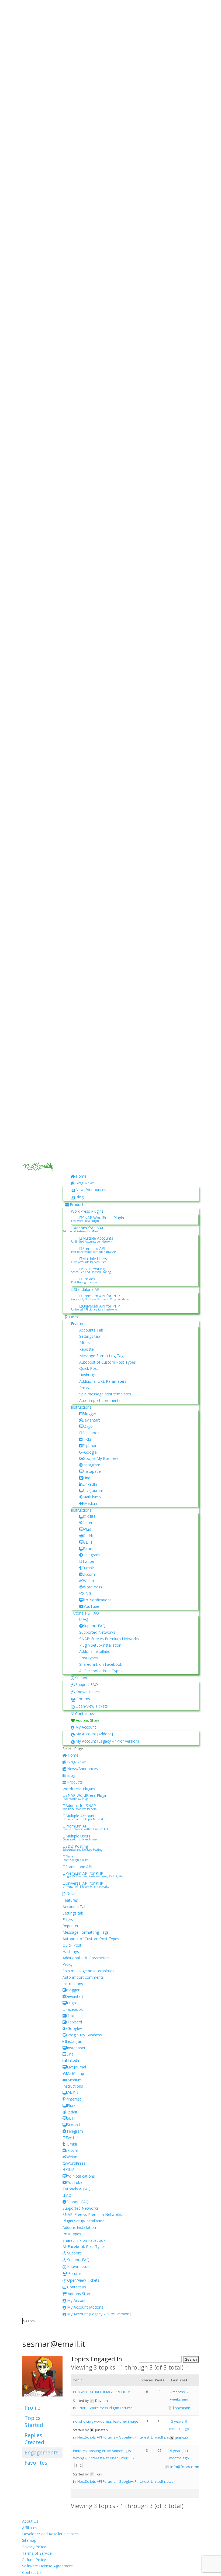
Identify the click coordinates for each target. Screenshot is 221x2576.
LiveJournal (93, 1490)
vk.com (89, 1574)
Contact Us (32, 2572)
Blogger (89, 1414)
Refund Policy (34, 2560)
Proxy (84, 1388)
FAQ (84, 1619)
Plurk (88, 1529)
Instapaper (93, 1471)
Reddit (89, 1536)
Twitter (88, 1561)
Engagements (41, 2452)
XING (87, 1593)
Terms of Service (37, 2553)
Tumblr (88, 1568)
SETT (88, 1542)
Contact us (85, 1714)
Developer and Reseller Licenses (50, 2534)
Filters (84, 1343)
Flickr (87, 1439)
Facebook (91, 1433)
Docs (74, 1317)
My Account (86, 1727)
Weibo (89, 1581)
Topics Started (34, 2421)
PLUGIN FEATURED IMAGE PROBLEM (102, 2392)
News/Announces (91, 1190)
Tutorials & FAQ (85, 1613)
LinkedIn (90, 1484)
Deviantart (91, 1420)
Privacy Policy (34, 2547)
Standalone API (87, 1289)
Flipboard (91, 1446)
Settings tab (90, 1336)
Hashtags (87, 1375)
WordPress (93, 1587)
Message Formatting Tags (102, 1356)
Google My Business (101, 1458)
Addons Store (88, 1720)
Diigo (88, 1426)
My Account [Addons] (94, 1734)
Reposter (87, 1349)
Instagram (91, 1465)
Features (79, 1324)
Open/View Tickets (92, 1706)
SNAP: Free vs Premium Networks (109, 1639)
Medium (91, 1503)
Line (87, 1478)
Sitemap (29, 2540)
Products (78, 1204)
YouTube (91, 1606)
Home (81, 1176)
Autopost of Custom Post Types (108, 1362)
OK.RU (89, 1517)
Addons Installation (96, 1651)
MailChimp (92, 1497)
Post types (89, 1658)
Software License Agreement (47, 2566)
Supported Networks (97, 1632)
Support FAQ (94, 1626)
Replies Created (34, 2439)
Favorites (36, 2463)
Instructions (81, 1407)
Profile (32, 2408)
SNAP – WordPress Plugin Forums (105, 2408)
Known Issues (88, 1692)
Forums (83, 1699)
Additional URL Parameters (103, 1381)
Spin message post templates (105, 1394)
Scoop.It (91, 1549)
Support (82, 1678)
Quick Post (89, 1368)
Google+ (92, 1452)
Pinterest (90, 1523)
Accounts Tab (91, 1330)
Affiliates (30, 2528)
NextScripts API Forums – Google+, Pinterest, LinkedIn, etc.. (125, 2437)
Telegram (91, 1555)
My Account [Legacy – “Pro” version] (107, 1741)
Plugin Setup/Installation (100, 1645)
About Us (30, 2521)
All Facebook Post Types (101, 1671)
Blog (80, 1197)
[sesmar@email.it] (42, 2400)
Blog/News (85, 1183)
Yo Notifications (98, 1600)
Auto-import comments (100, 1400)
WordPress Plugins (87, 1211)
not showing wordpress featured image (106, 2421)
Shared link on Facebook (101, 1664)
